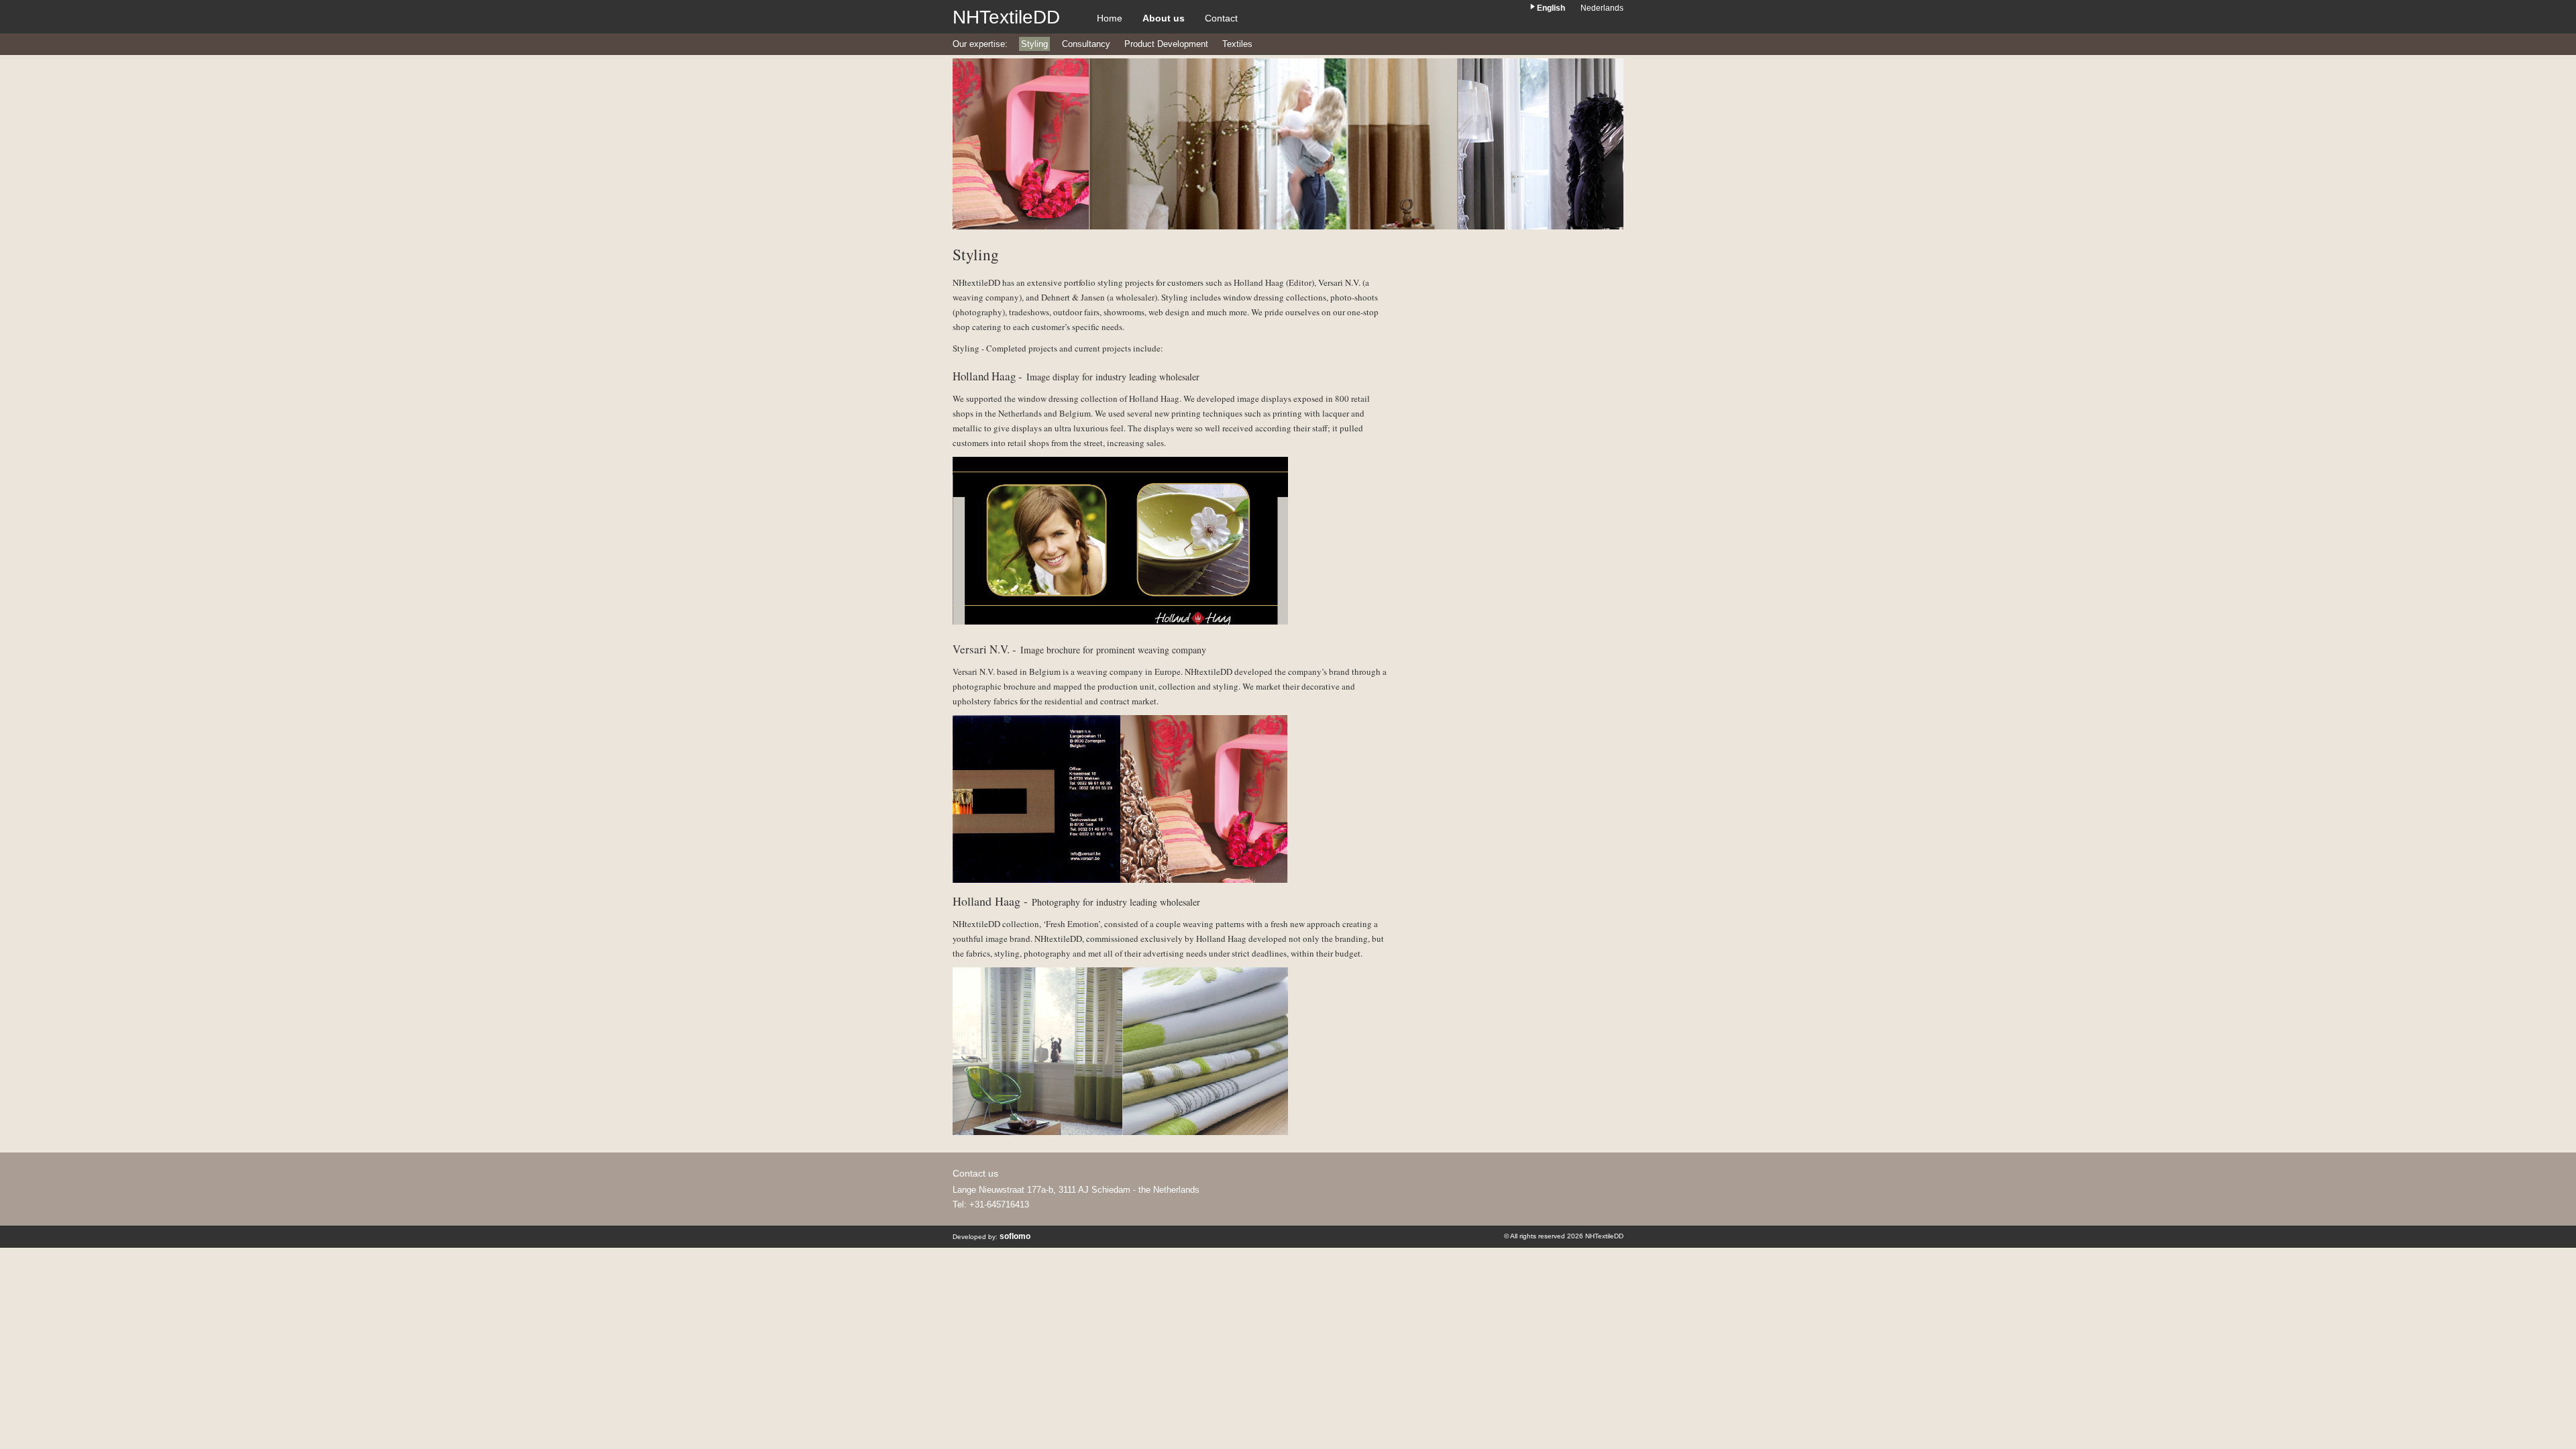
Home (1110, 18)
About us (1164, 18)
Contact (1221, 18)
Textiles (1237, 44)
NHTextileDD (1006, 17)
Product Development (1166, 44)
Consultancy (1086, 44)
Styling (1034, 44)
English (1551, 8)
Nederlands (1602, 8)
